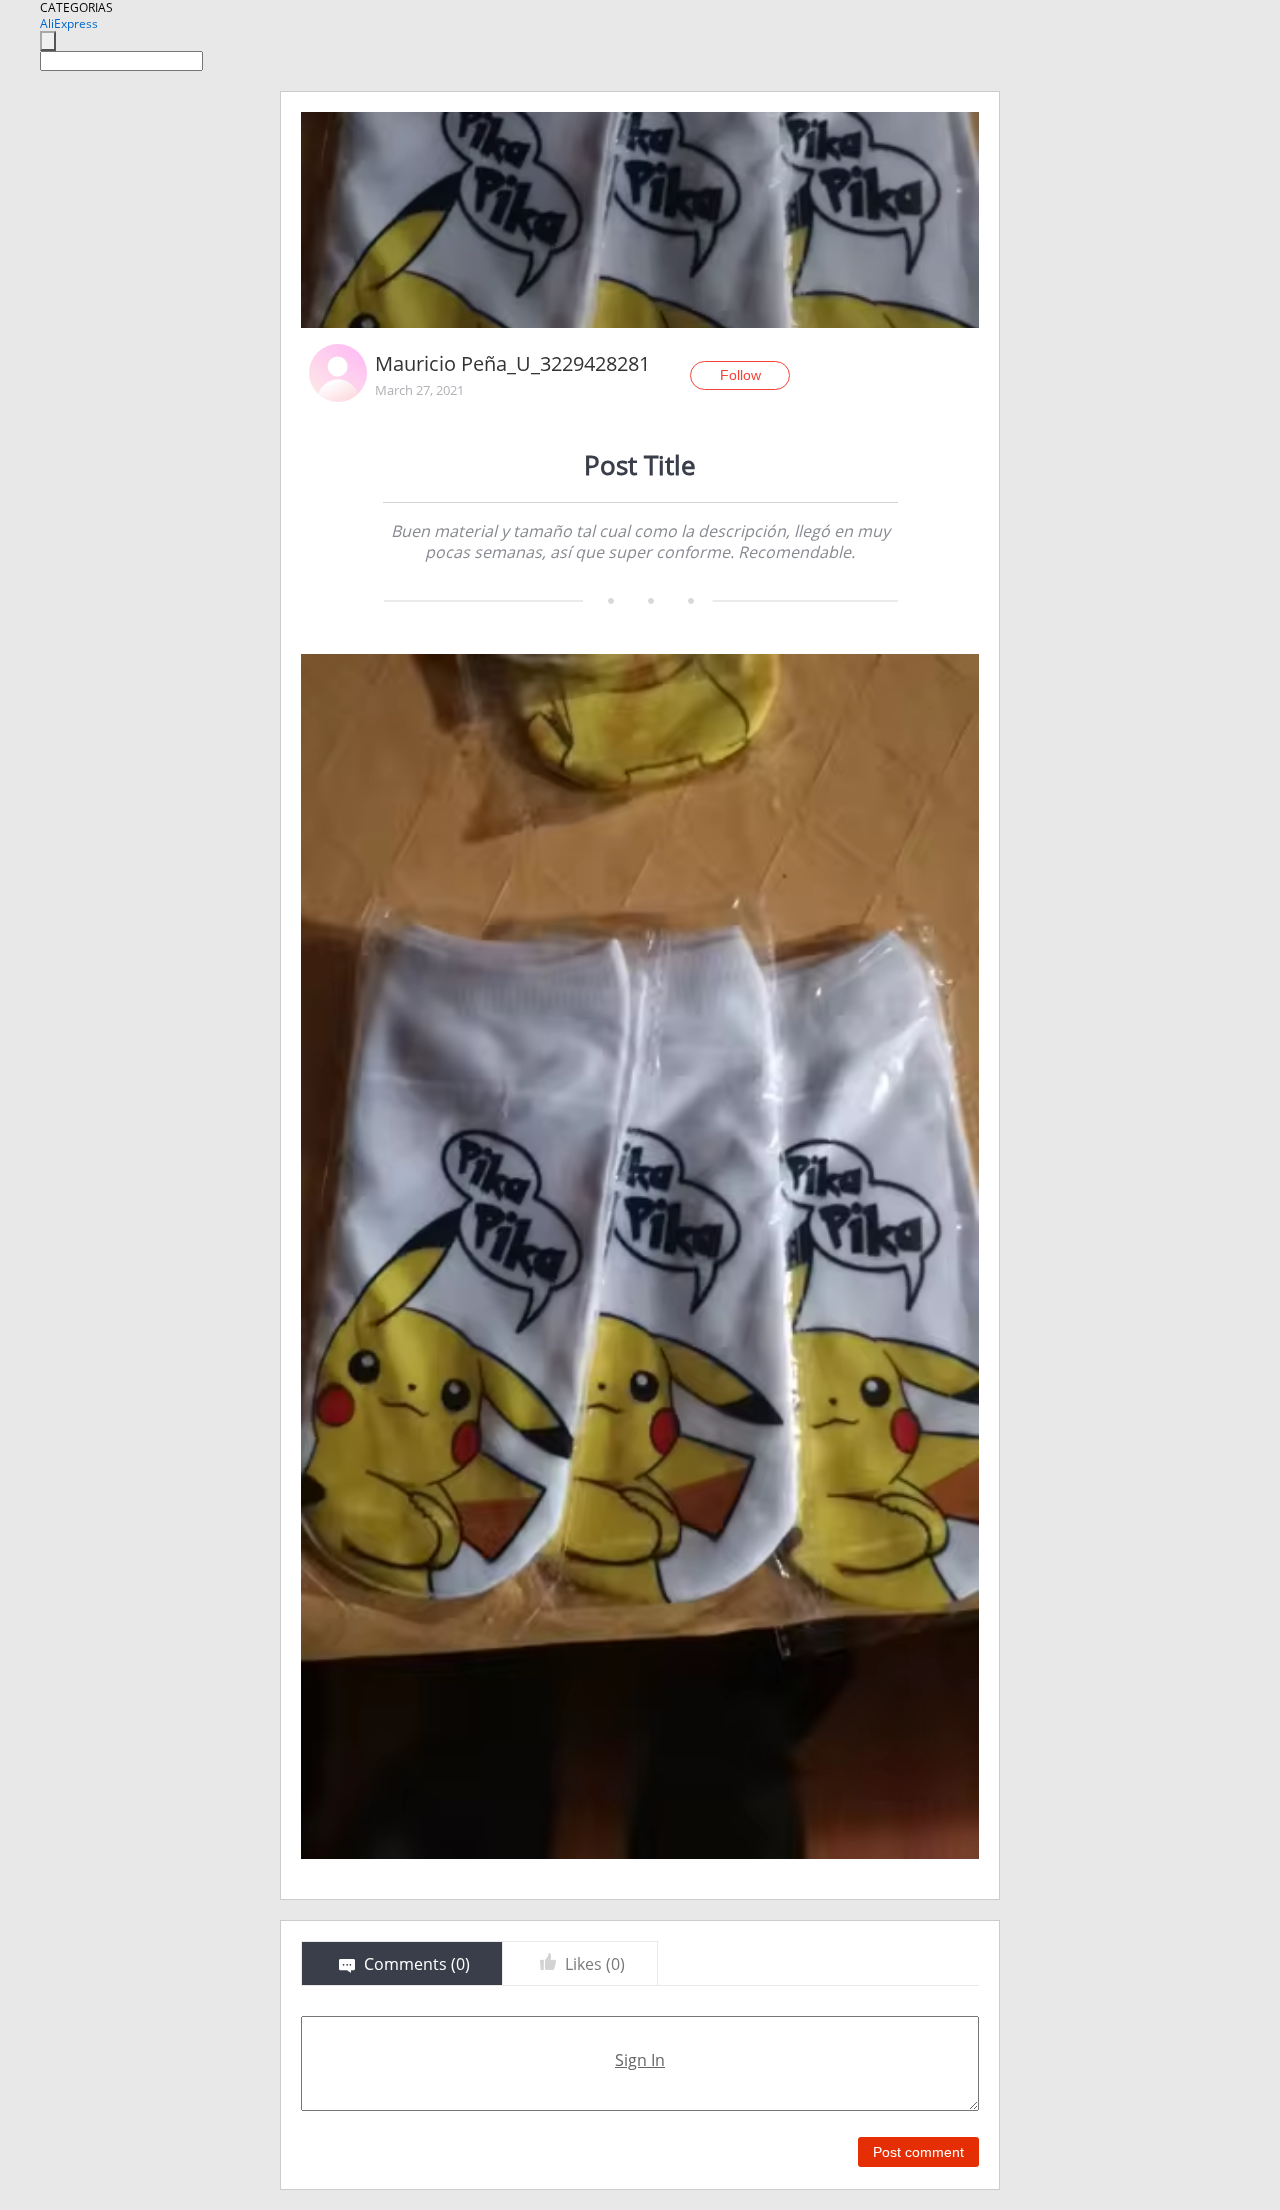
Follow (740, 375)
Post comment (918, 2152)
